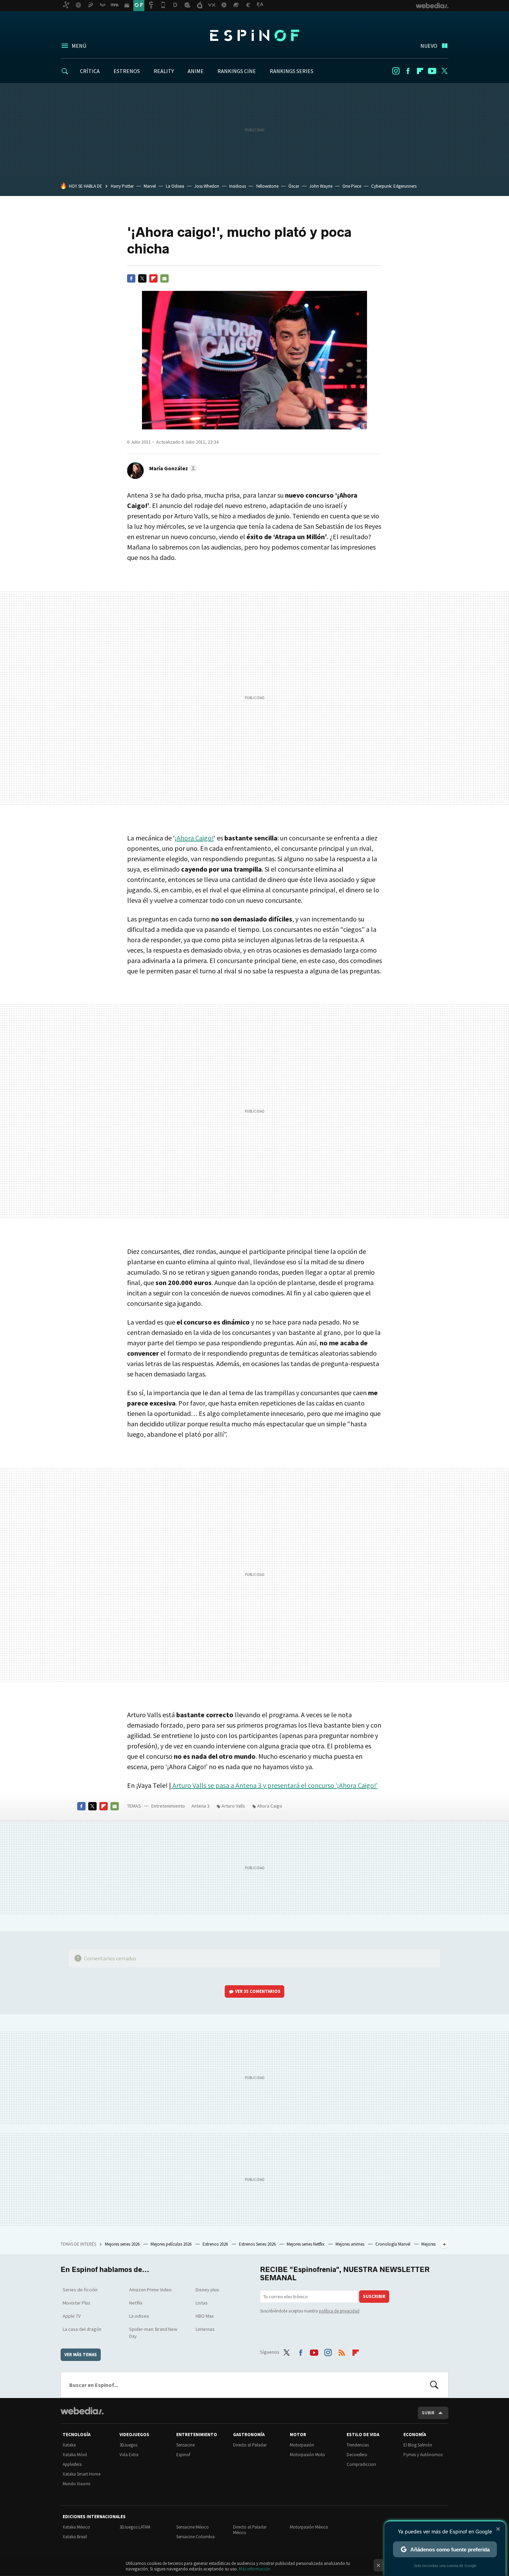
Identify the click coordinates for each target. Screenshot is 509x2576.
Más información (255, 2569)
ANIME (196, 71)
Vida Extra (129, 2455)
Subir (428, 2413)
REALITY (164, 71)
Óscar (294, 186)
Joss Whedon (207, 186)
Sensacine (185, 2445)
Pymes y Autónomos (423, 2455)
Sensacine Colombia (195, 2537)
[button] (172, 468)
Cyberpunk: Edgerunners (394, 186)
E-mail (164, 278)
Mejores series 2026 (123, 2244)
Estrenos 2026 (216, 2244)
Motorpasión (302, 2445)
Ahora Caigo (270, 1806)
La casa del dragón (82, 2329)
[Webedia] (82, 2411)
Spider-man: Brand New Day (153, 2333)
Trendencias (358, 2445)
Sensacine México (193, 2527)
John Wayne (321, 186)
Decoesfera (357, 2455)
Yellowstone (267, 186)
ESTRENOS (127, 71)
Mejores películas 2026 (172, 2244)
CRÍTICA (90, 71)
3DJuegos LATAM (135, 2527)
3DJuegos (128, 2445)
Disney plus (207, 2290)
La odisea (139, 2316)
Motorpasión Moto (307, 2455)
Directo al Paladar (250, 2445)
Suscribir (374, 2296)
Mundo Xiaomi (77, 2484)
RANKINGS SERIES (292, 71)
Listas (202, 2303)
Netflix (136, 2303)
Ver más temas (81, 2355)
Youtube (432, 71)
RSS (342, 2351)
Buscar (434, 2385)
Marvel (150, 186)
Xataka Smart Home (82, 2474)
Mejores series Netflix (306, 2244)
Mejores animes (350, 2244)
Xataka (69, 2445)
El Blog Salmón (418, 2445)
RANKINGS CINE (237, 71)
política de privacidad (339, 2311)
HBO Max (205, 2316)
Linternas (205, 2329)
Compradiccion (361, 2464)
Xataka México (76, 2527)
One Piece (352, 186)
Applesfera (72, 2464)
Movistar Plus (77, 2303)
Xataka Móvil (75, 2455)
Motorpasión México (309, 2527)
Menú (79, 46)
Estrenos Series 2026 (258, 2244)
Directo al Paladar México (250, 2530)
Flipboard (420, 71)
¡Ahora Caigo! (194, 838)
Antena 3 (200, 1806)
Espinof (254, 35)
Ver (258, 1991)
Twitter (444, 71)
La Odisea (175, 186)
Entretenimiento (168, 1806)
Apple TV (72, 2316)
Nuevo (429, 46)
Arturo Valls (233, 1806)
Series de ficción (80, 2290)
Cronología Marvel (393, 2244)
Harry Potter (122, 186)
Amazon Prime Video (150, 2290)
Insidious (238, 186)
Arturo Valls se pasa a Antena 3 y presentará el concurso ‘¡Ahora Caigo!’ (274, 1785)
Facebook (408, 71)
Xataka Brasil (75, 2537)
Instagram (396, 71)
